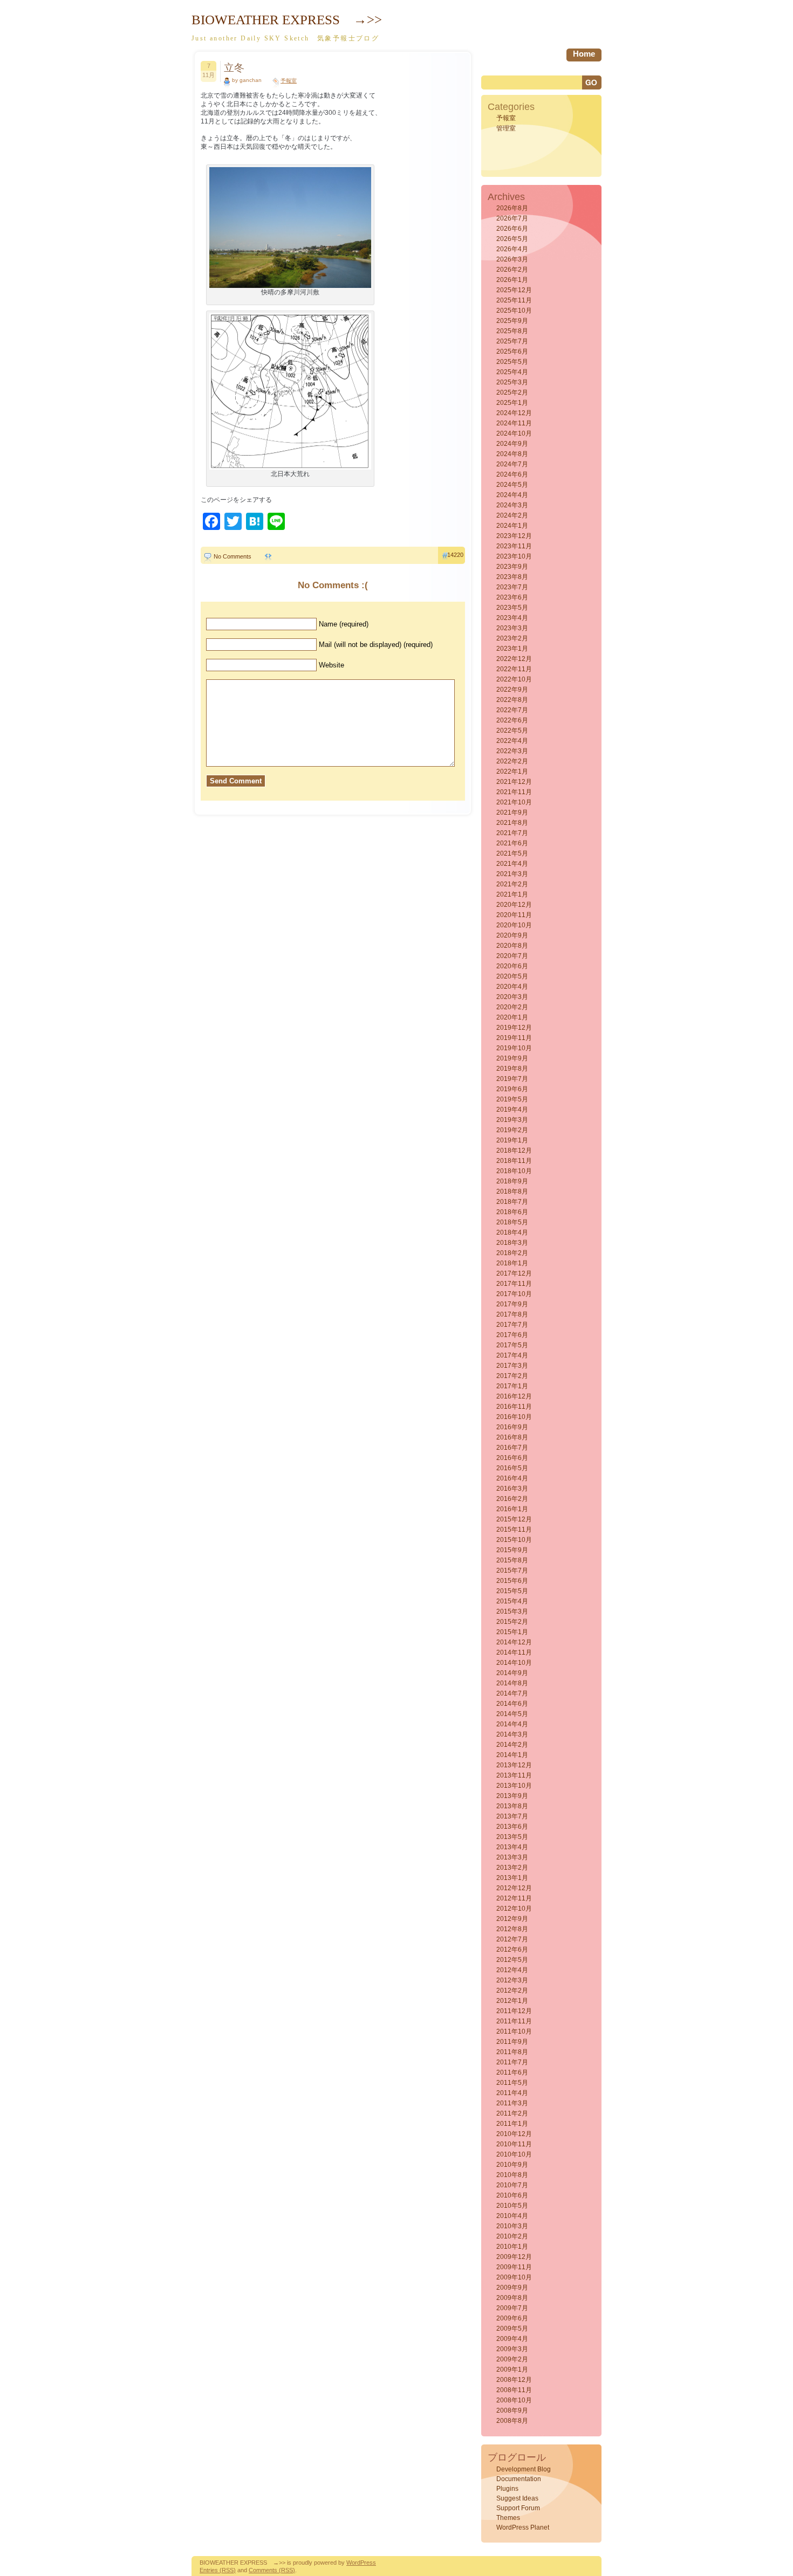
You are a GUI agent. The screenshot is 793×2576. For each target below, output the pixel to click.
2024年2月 (512, 515)
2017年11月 (514, 1284)
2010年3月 (512, 2226)
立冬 (234, 68)
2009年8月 (512, 2298)
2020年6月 (512, 966)
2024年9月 (512, 444)
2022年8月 (512, 700)
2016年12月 (514, 1396)
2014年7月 (512, 1693)
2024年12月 (514, 413)
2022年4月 (512, 741)
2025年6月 (512, 352)
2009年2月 (512, 2359)
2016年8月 (512, 1437)
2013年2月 (512, 1868)
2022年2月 (512, 761)
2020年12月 (514, 905)
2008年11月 (514, 2390)
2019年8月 (512, 1069)
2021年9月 (512, 812)
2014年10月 (514, 1663)
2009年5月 (512, 2329)
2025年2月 (512, 392)
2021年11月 (514, 792)
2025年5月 (512, 362)
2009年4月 (512, 2339)
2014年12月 (514, 1642)
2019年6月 (512, 1089)
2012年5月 (512, 1960)
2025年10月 (514, 311)
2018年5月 (512, 1222)
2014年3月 (512, 1734)
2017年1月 (512, 1386)
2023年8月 (512, 577)
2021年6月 (512, 843)
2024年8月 (512, 454)
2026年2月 (512, 270)
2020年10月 (514, 925)
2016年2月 (512, 1499)
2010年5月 (512, 2206)
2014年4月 (512, 1724)
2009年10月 (514, 2277)
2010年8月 (512, 2175)
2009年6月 (512, 2318)
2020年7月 (512, 956)
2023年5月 (512, 608)
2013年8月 (512, 1806)
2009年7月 (512, 2308)
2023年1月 (512, 649)
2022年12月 (514, 659)
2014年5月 (512, 1714)
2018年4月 (512, 1232)
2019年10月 (514, 1048)
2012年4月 (512, 1970)
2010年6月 (512, 2195)
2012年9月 (512, 1919)
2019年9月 (512, 1058)
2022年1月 (512, 772)
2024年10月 (514, 433)
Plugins (507, 2489)
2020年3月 (512, 997)
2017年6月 (512, 1335)
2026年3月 (512, 259)
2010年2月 (512, 2236)
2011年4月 (512, 2093)
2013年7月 (512, 1816)
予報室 (289, 81)
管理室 (506, 128)
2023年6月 (512, 597)
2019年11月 (514, 1038)
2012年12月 (514, 1888)
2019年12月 (514, 1028)
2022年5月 (512, 731)
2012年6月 (512, 1950)
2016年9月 (512, 1427)
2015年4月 (512, 1601)
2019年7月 (512, 1079)
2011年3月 (512, 2103)
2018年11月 (514, 1161)
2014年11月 (514, 1652)
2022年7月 (512, 710)
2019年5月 (512, 1099)
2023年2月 (512, 638)
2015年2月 (512, 1622)
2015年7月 (512, 1571)
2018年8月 (512, 1191)
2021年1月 (512, 894)
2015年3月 (512, 1611)
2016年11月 (514, 1407)
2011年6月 (512, 2072)
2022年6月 (512, 720)
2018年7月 (512, 1202)
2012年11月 (514, 1898)
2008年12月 (514, 2380)
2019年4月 (512, 1110)
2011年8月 (512, 2052)
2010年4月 (512, 2216)
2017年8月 (512, 1314)
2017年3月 (512, 1366)
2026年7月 (512, 218)
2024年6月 (512, 474)
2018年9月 (512, 1181)
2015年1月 (512, 1632)
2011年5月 (512, 2083)
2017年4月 (512, 1355)
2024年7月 (512, 464)
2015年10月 (514, 1540)
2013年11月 (514, 1775)
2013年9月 (512, 1796)
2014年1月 (512, 1755)
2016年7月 (512, 1448)
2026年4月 (512, 249)
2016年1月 (512, 1509)
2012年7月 (512, 1939)
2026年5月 (512, 239)
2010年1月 (512, 2247)
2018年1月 (512, 1263)
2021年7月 (512, 833)
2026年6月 (512, 229)
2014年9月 (512, 1673)
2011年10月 (514, 2031)
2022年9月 (512, 690)
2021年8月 (512, 823)
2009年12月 (514, 2257)
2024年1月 (512, 526)
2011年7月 (512, 2062)
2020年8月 (512, 946)
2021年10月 (514, 802)
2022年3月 (512, 751)
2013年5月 (512, 1837)
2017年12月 (514, 1273)
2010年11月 (514, 2144)
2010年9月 (512, 2165)
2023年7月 (512, 587)
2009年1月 (512, 2370)
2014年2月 (512, 1745)
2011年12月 (514, 2011)
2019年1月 (512, 1140)
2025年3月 (512, 382)
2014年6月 (512, 1704)
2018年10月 (514, 1171)
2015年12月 (514, 1519)
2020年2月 (512, 1007)
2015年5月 (512, 1591)
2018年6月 (512, 1212)
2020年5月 (512, 976)
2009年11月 (514, 2267)
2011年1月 (512, 2124)
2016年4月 (512, 1478)
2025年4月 (512, 372)
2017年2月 (512, 1376)
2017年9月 (512, 1304)
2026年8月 (512, 208)
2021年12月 (514, 782)
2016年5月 (512, 1468)
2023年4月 (512, 618)
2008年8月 (512, 2421)
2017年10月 (514, 1294)
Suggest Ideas (517, 2498)
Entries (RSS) (218, 2570)
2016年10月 (514, 1417)
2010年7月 (512, 2185)
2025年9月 (512, 321)
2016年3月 (512, 1489)
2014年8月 (512, 1683)
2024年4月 (512, 495)
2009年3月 (512, 2349)
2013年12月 (514, 1765)
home (584, 54)
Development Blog (524, 2469)
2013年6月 (512, 1827)
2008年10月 (514, 2400)
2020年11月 (514, 915)
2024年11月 (514, 423)
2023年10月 (514, 556)
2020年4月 (512, 987)
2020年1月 (512, 1017)
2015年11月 (514, 1530)
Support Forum (518, 2508)
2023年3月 (512, 628)
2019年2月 (512, 1130)
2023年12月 (514, 536)
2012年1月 (512, 2001)
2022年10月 (514, 679)
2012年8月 (512, 1929)
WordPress (361, 2563)
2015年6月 (512, 1581)
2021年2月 (512, 884)
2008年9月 (512, 2410)
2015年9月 (512, 1550)
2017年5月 (512, 1345)
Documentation (519, 2479)
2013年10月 (514, 1786)
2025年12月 (514, 290)
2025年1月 (512, 403)
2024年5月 (512, 485)
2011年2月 (512, 2113)
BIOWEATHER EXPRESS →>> (287, 20)
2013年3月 (512, 1857)
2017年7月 (512, 1325)
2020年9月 (512, 935)
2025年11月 (514, 300)
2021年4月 (512, 864)
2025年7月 (512, 341)
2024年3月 (512, 505)
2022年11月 (514, 669)
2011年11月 (514, 2021)
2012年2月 (512, 1990)
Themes (508, 2518)
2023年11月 (514, 546)
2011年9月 (512, 2042)
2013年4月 (512, 1847)
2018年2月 (512, 1253)
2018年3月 (512, 1243)
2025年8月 (512, 331)
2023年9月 (512, 567)
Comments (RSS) (272, 2570)
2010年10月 (514, 2154)
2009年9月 (512, 2288)
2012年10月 (514, 1909)
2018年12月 (514, 1151)
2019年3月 (512, 1120)
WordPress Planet (523, 2527)
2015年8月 (512, 1560)
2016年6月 (512, 1458)
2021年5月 (512, 853)
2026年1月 (512, 280)
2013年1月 (512, 1878)
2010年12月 (514, 2134)
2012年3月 (512, 1980)
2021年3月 (512, 874)
